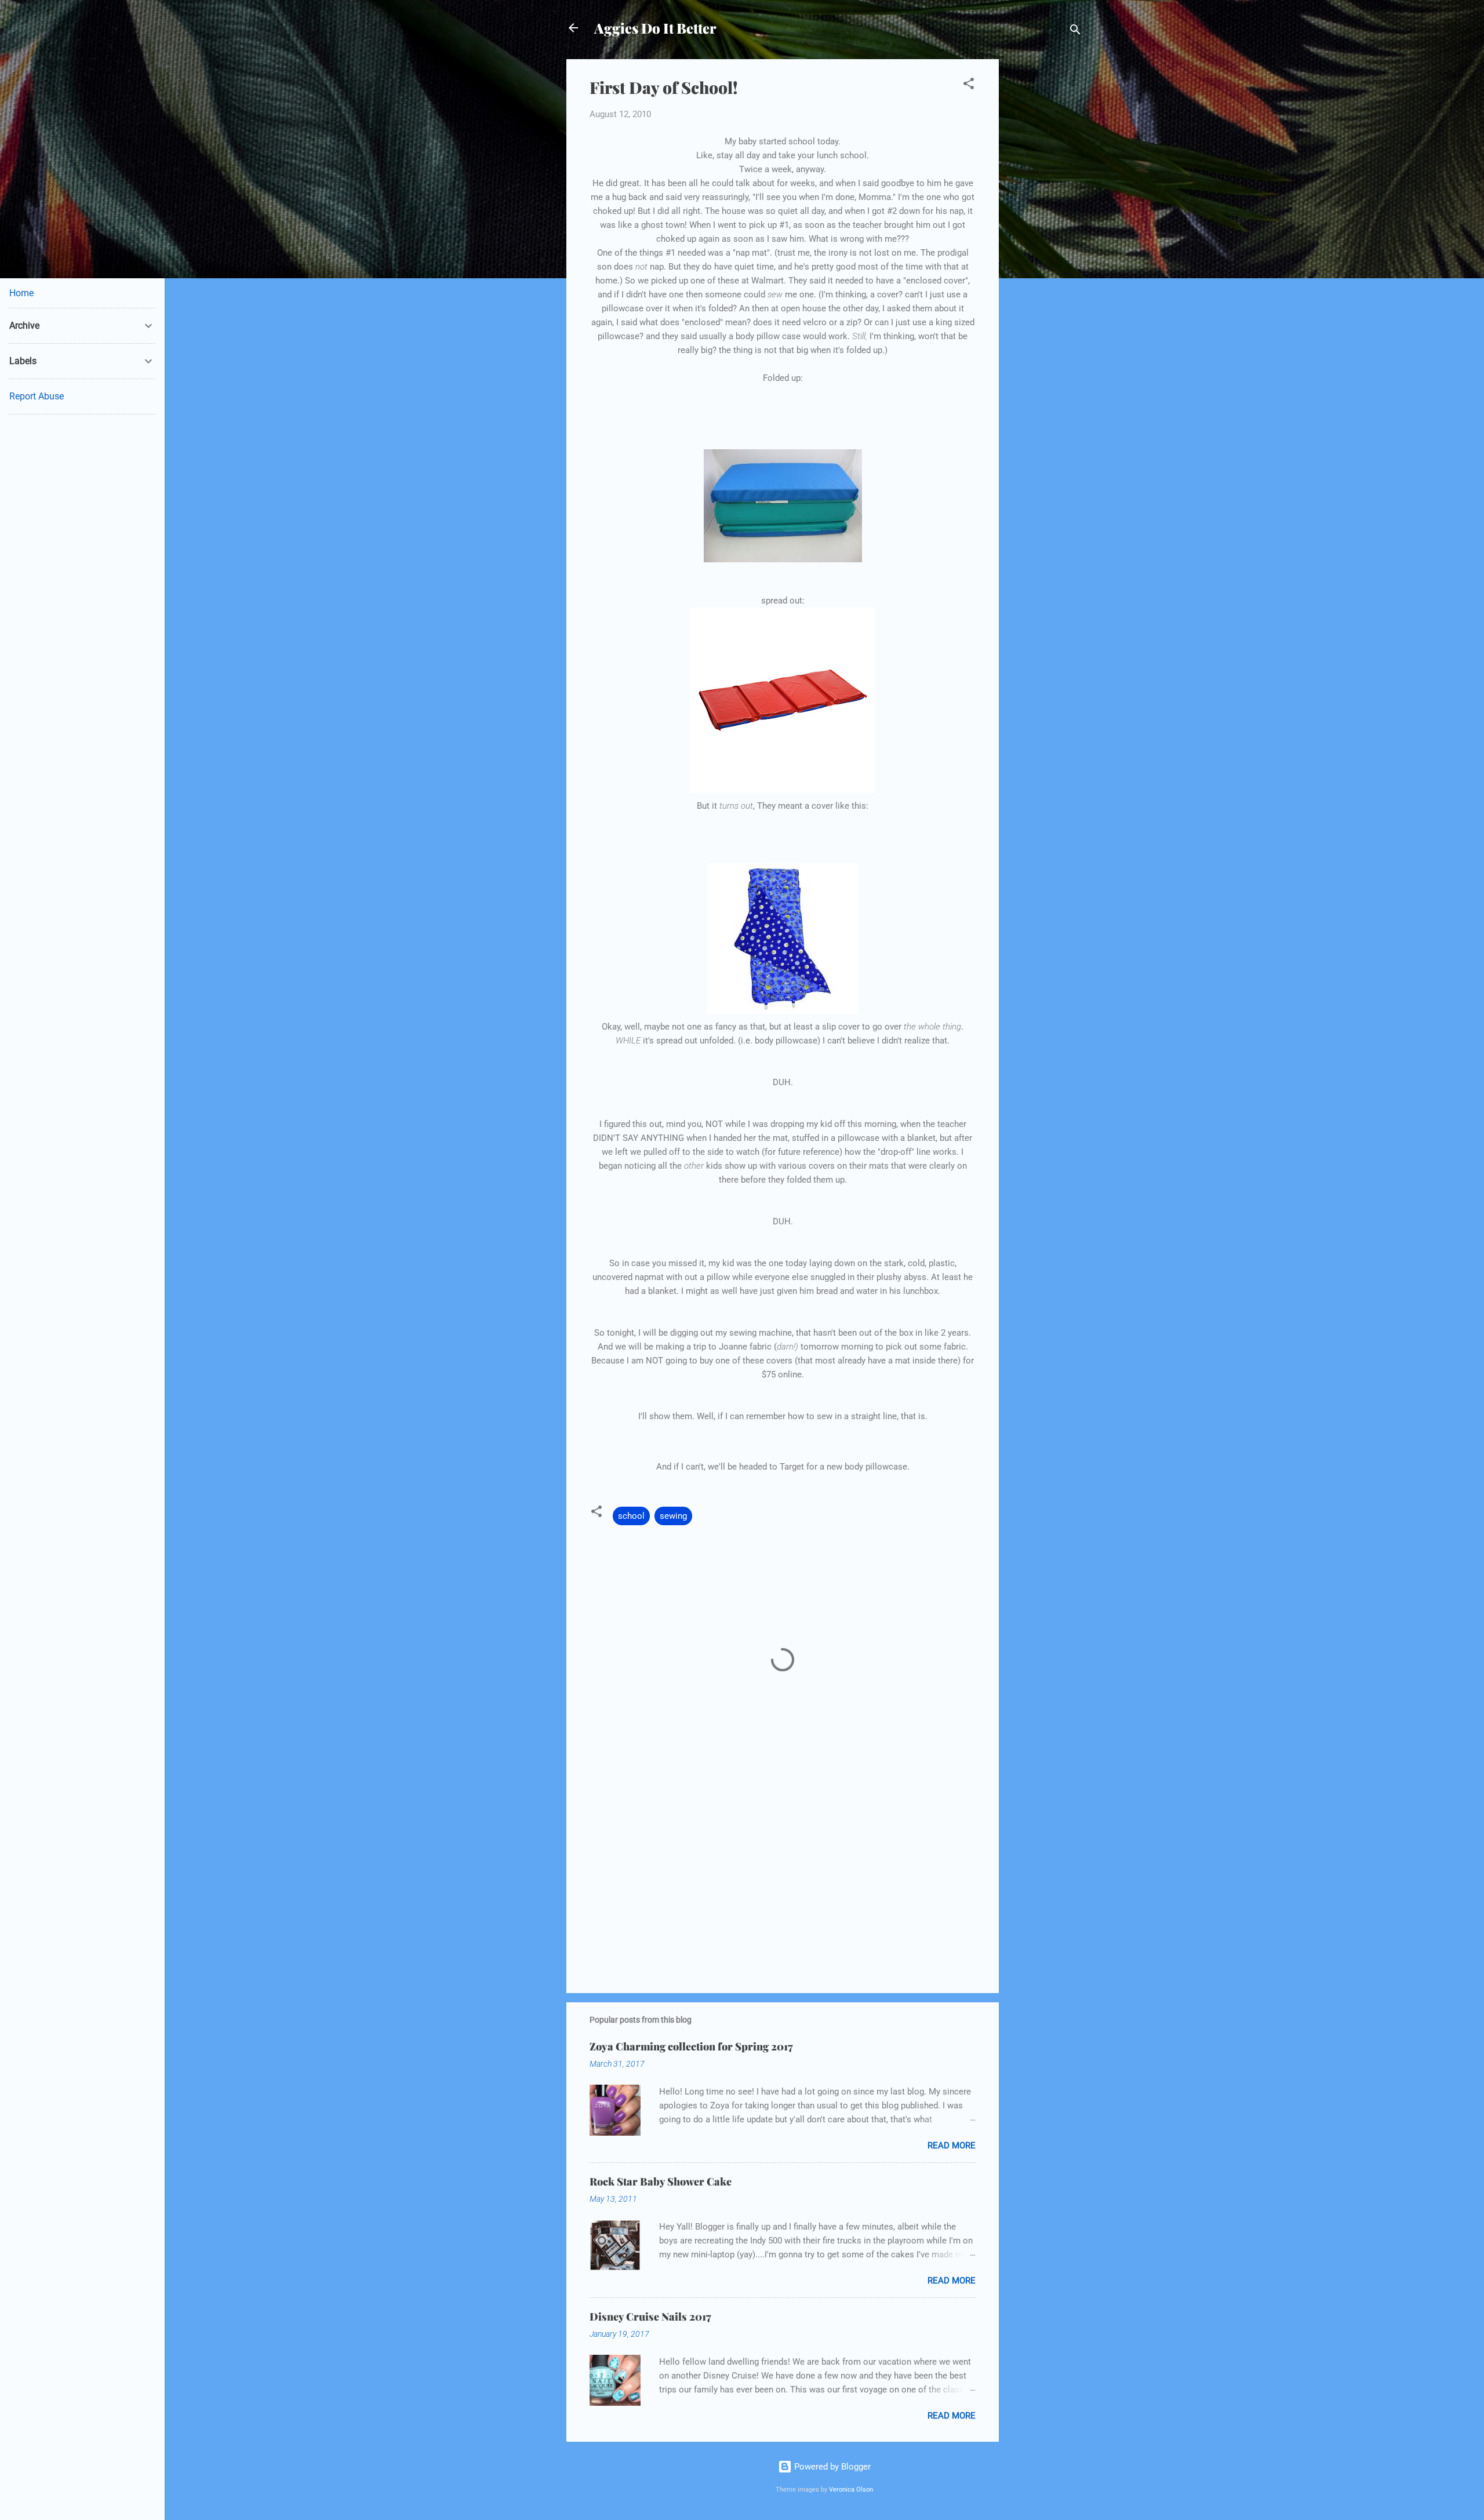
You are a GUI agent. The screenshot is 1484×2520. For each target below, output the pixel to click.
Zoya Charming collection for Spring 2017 (691, 2046)
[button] (969, 86)
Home (21, 293)
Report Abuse (37, 396)
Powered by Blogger (831, 2467)
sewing (673, 1516)
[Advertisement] (1045, 233)
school (631, 1516)
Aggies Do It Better (655, 28)
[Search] (1075, 32)
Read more (952, 2146)
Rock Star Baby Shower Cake (661, 2181)
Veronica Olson (851, 2490)
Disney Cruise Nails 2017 (650, 2317)
